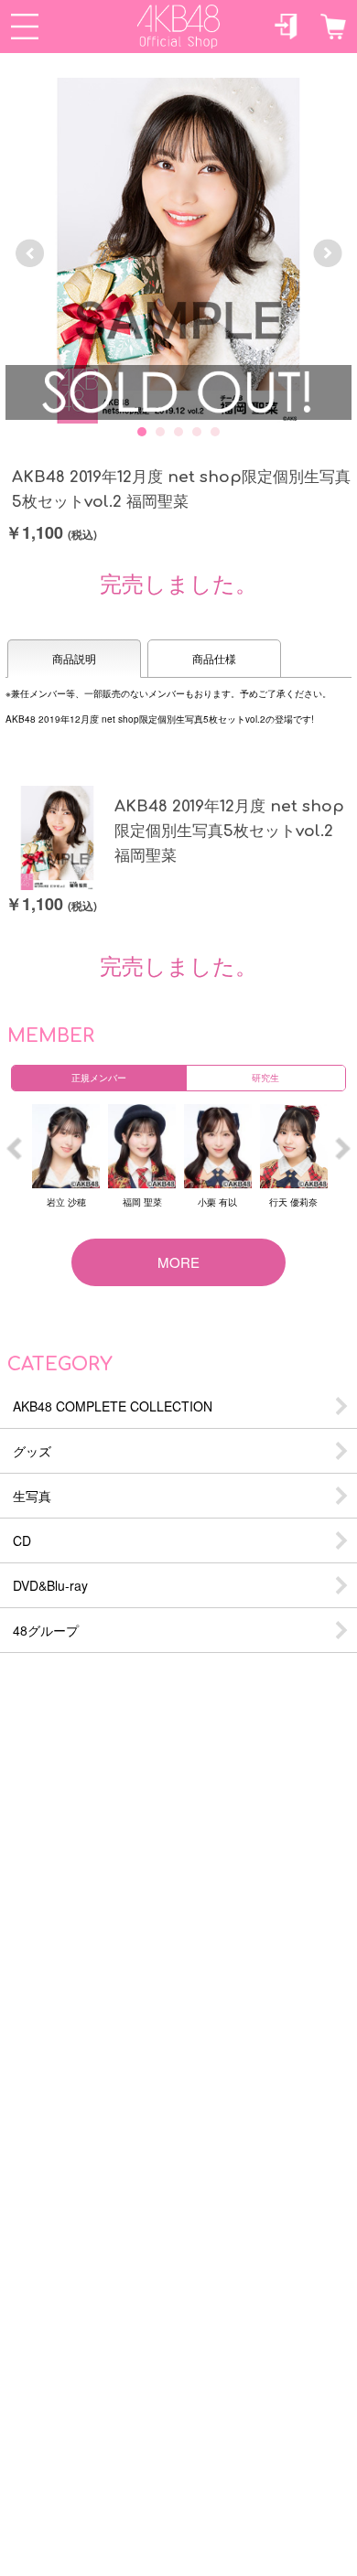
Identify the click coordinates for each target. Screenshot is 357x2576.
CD (22, 1540)
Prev (29, 253)
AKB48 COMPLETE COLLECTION (113, 1406)
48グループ (46, 1630)
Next (328, 253)
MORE (178, 1262)
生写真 (32, 1496)
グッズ (32, 1451)
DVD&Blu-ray (50, 1585)
